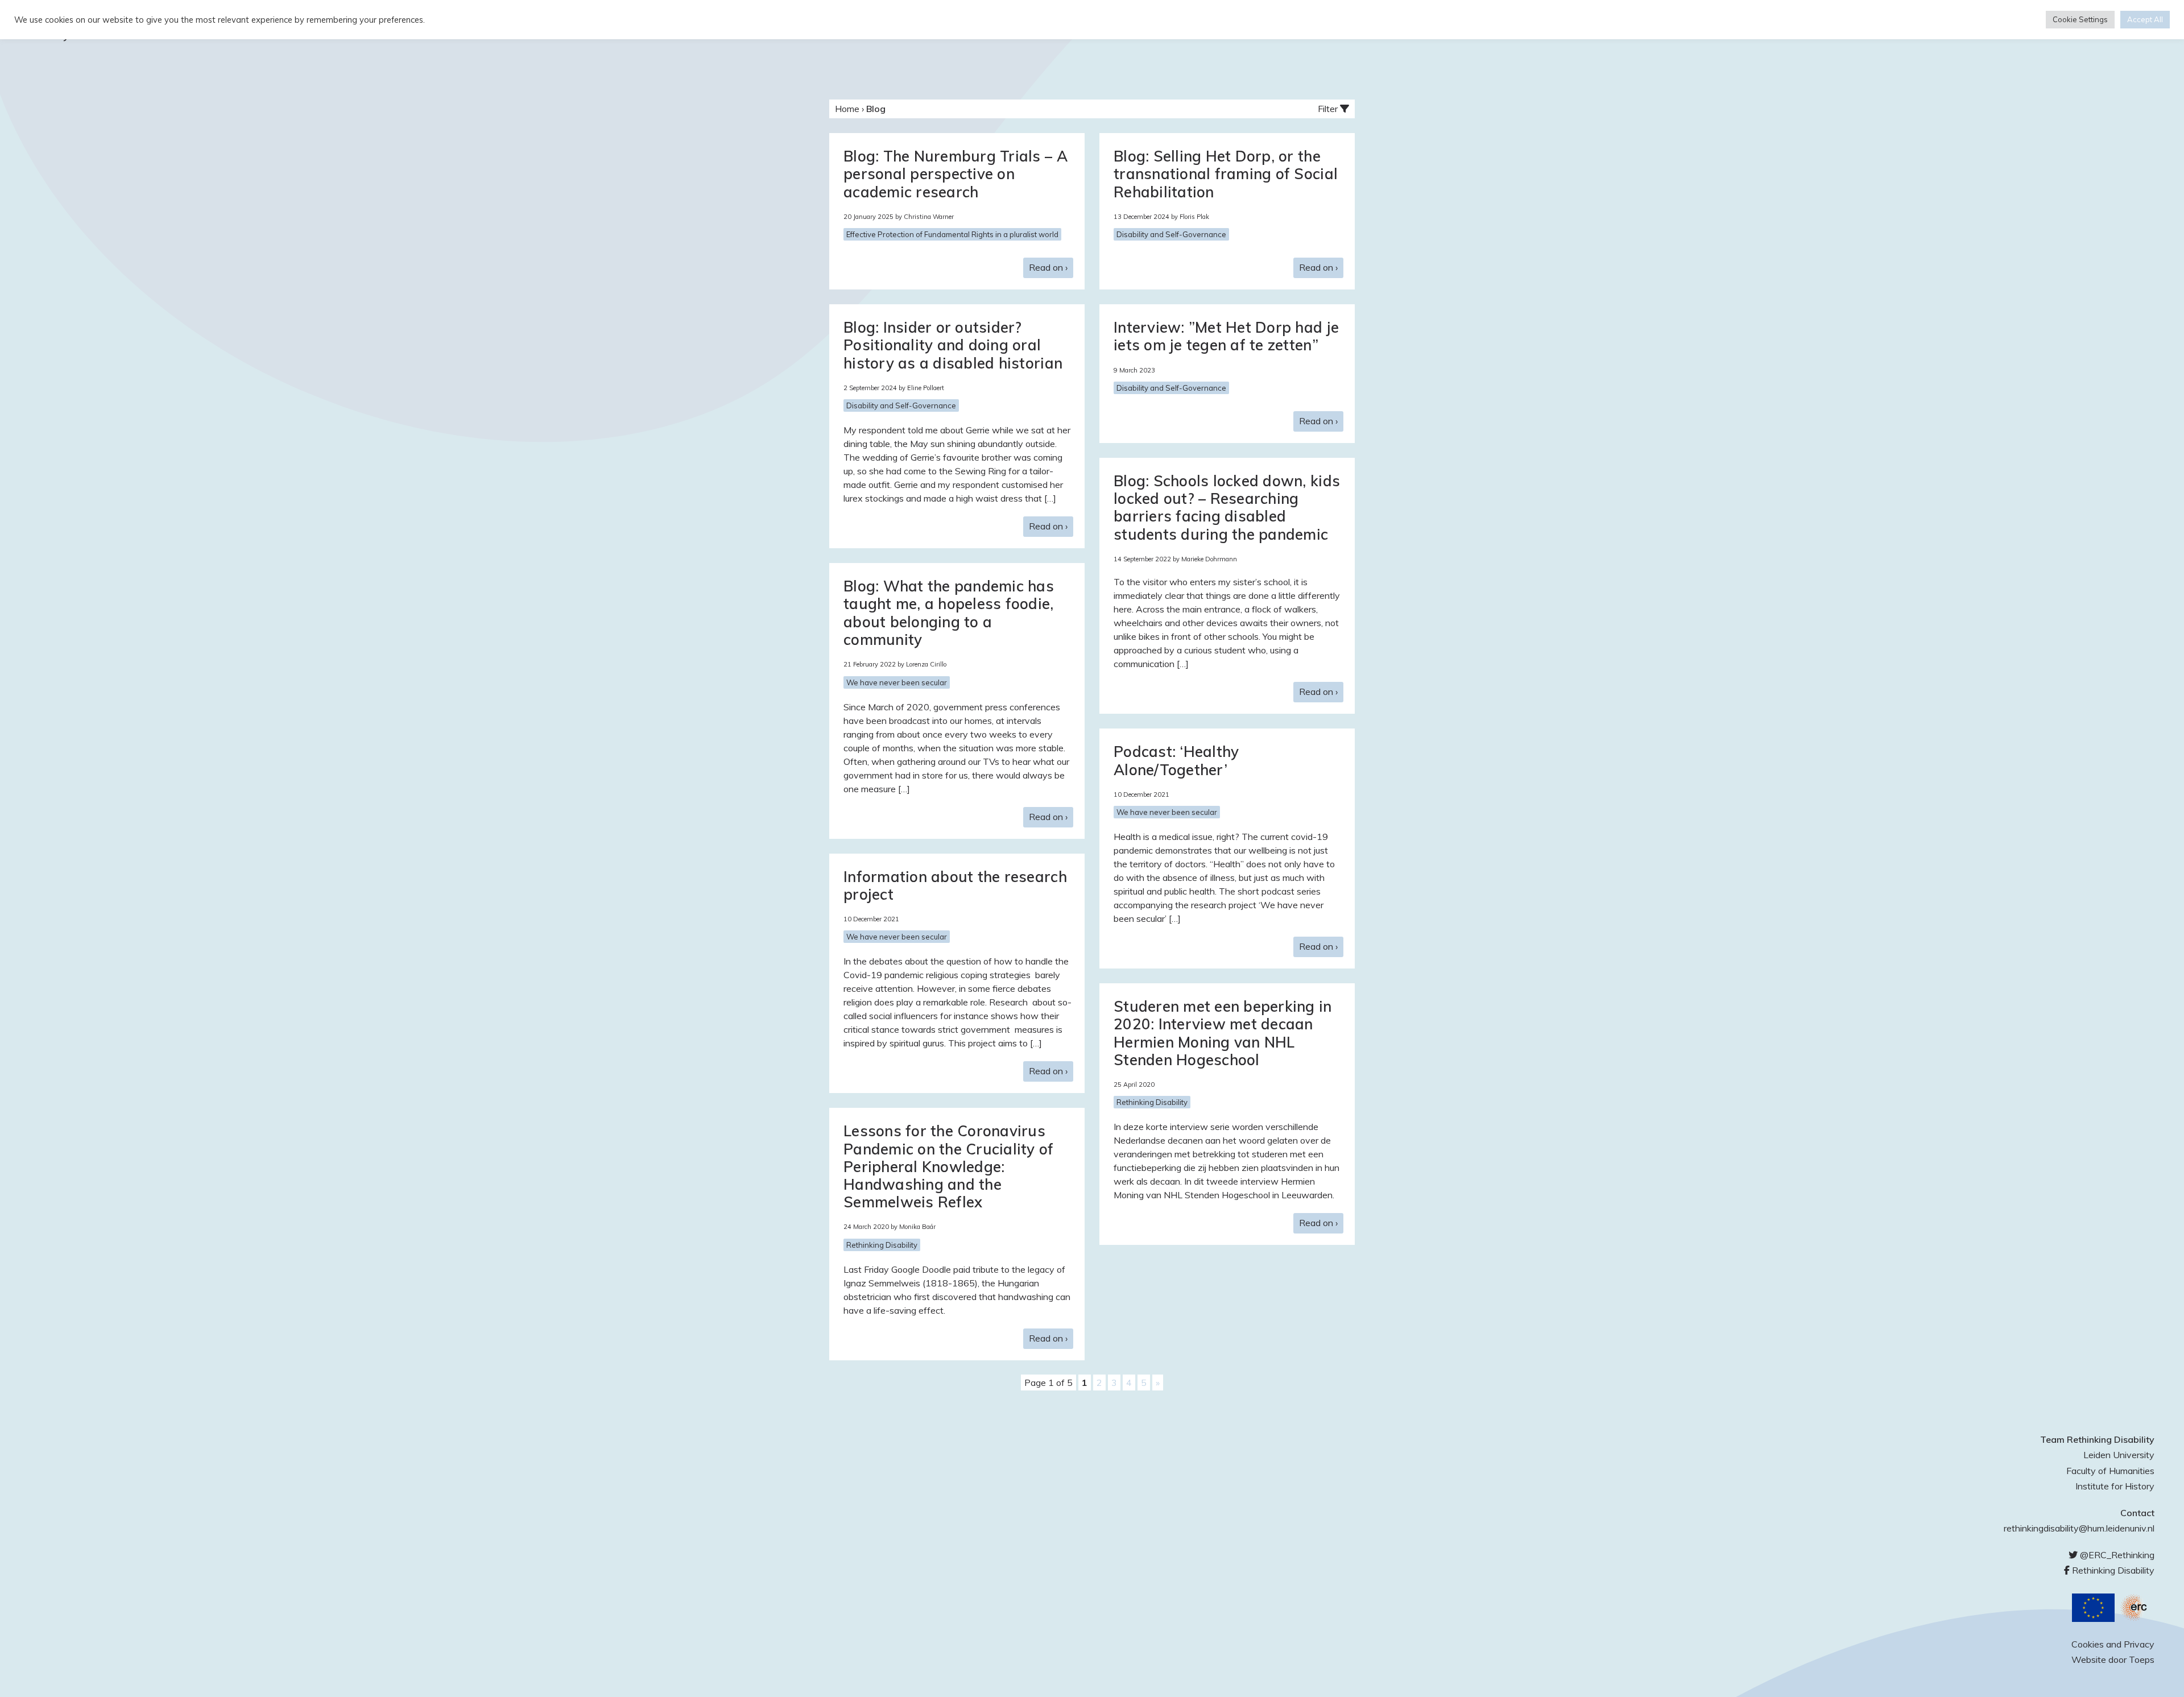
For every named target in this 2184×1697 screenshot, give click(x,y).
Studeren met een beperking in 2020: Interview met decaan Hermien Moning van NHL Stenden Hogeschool (1223, 1033)
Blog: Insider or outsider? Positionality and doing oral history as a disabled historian (953, 345)
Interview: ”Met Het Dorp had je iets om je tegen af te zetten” (1226, 336)
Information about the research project (955, 885)
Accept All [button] (2145, 19)
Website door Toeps (2113, 1659)
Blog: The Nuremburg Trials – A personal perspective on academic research (955, 174)
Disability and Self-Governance (1171, 234)
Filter (1329, 109)
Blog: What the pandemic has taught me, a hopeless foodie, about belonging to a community (949, 613)
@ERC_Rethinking (2116, 1555)
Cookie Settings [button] (2080, 19)
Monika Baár (917, 1227)
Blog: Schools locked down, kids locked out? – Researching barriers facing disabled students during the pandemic (1227, 508)
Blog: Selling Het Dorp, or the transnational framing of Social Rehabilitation (1226, 174)
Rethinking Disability (1152, 1102)
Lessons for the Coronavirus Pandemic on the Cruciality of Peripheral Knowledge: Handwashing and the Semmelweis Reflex (949, 1166)
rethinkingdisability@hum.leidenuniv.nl (2079, 1528)
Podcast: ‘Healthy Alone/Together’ (1176, 760)
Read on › (1048, 267)
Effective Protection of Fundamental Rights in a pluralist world (952, 234)
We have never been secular (897, 682)
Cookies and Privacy (2113, 1644)
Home (847, 109)
